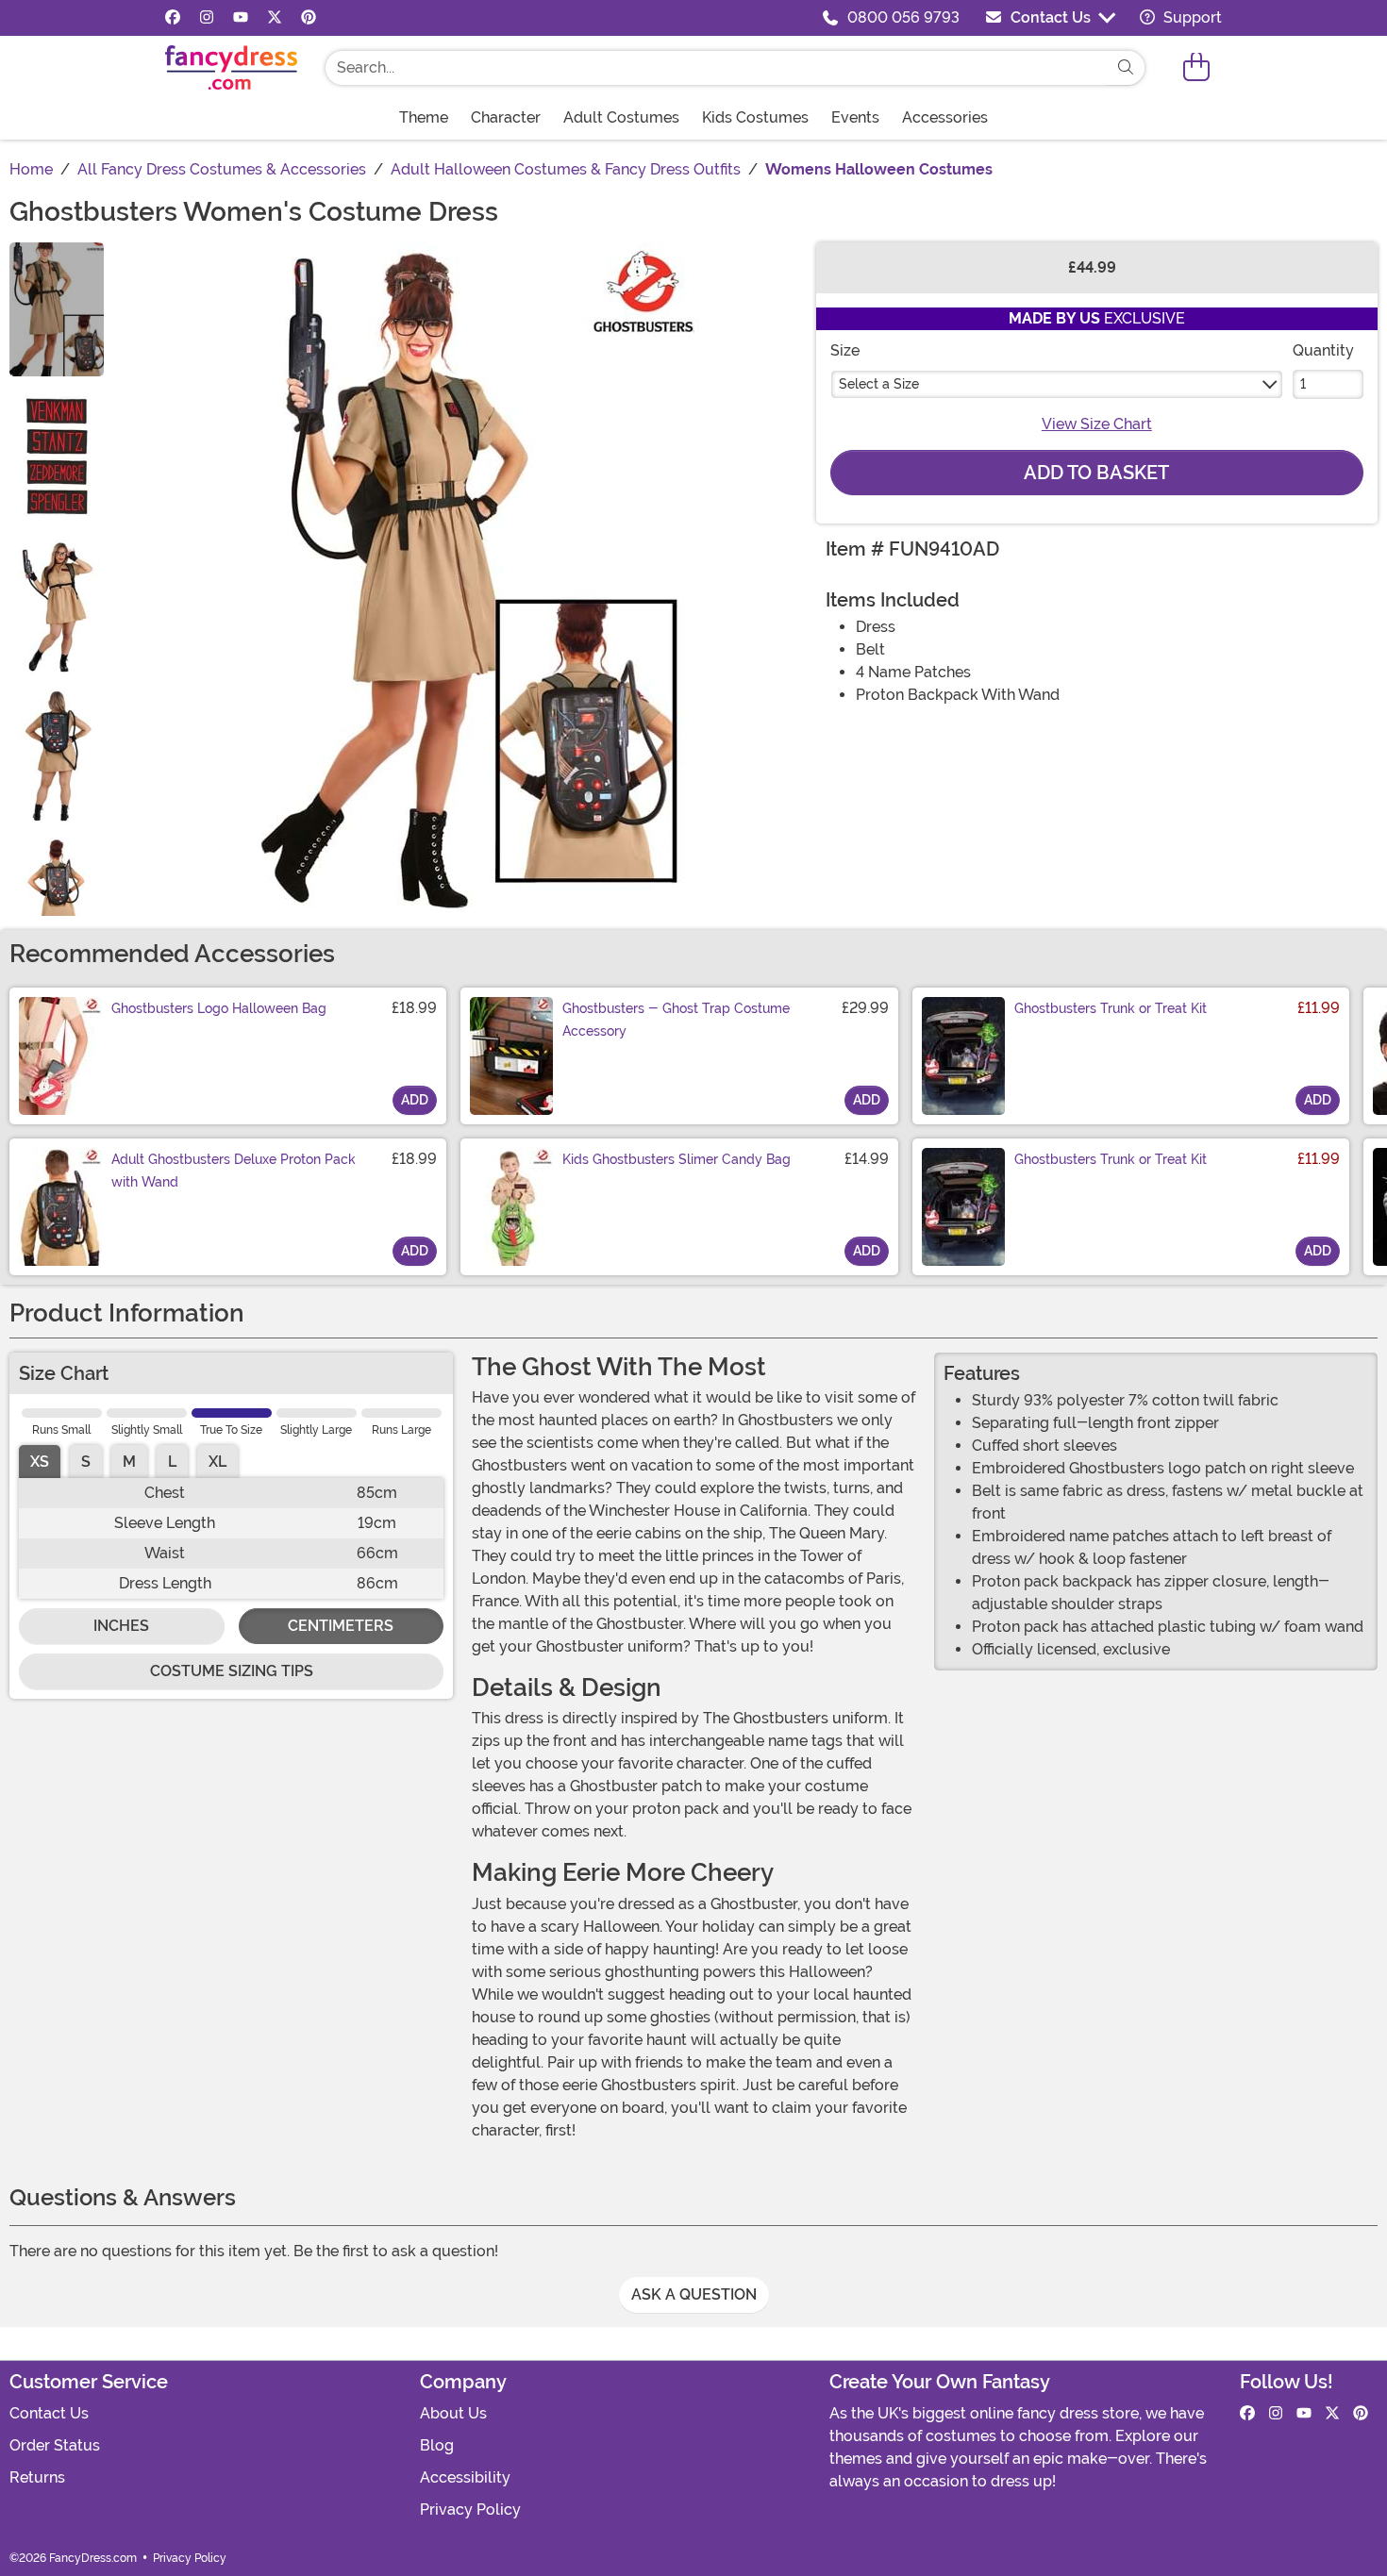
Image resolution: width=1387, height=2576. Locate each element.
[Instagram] (207, 18)
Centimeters (341, 1626)
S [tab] (86, 1462)
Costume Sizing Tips (232, 1671)
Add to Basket (1096, 473)
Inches (121, 1626)
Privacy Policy (470, 2510)
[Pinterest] (309, 18)
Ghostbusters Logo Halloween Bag (219, 1008)
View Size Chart (1097, 424)
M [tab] (129, 1462)
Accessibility (465, 2477)
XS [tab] (40, 1462)
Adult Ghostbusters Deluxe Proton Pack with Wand (234, 1171)
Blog (437, 2445)
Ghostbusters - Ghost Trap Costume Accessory (676, 1020)
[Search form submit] (1126, 68)
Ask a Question (694, 2294)
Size (845, 350)
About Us (453, 2413)
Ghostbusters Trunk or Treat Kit (1111, 1008)
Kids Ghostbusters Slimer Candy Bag (677, 1159)
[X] (275, 18)
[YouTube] (241, 18)
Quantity (1323, 350)
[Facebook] (173, 18)
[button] (1196, 67)
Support (1191, 17)
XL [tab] (217, 1462)
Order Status (55, 2445)
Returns (37, 2477)
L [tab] (172, 1462)
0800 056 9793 (903, 17)
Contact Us (1051, 17)
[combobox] (716, 68)
